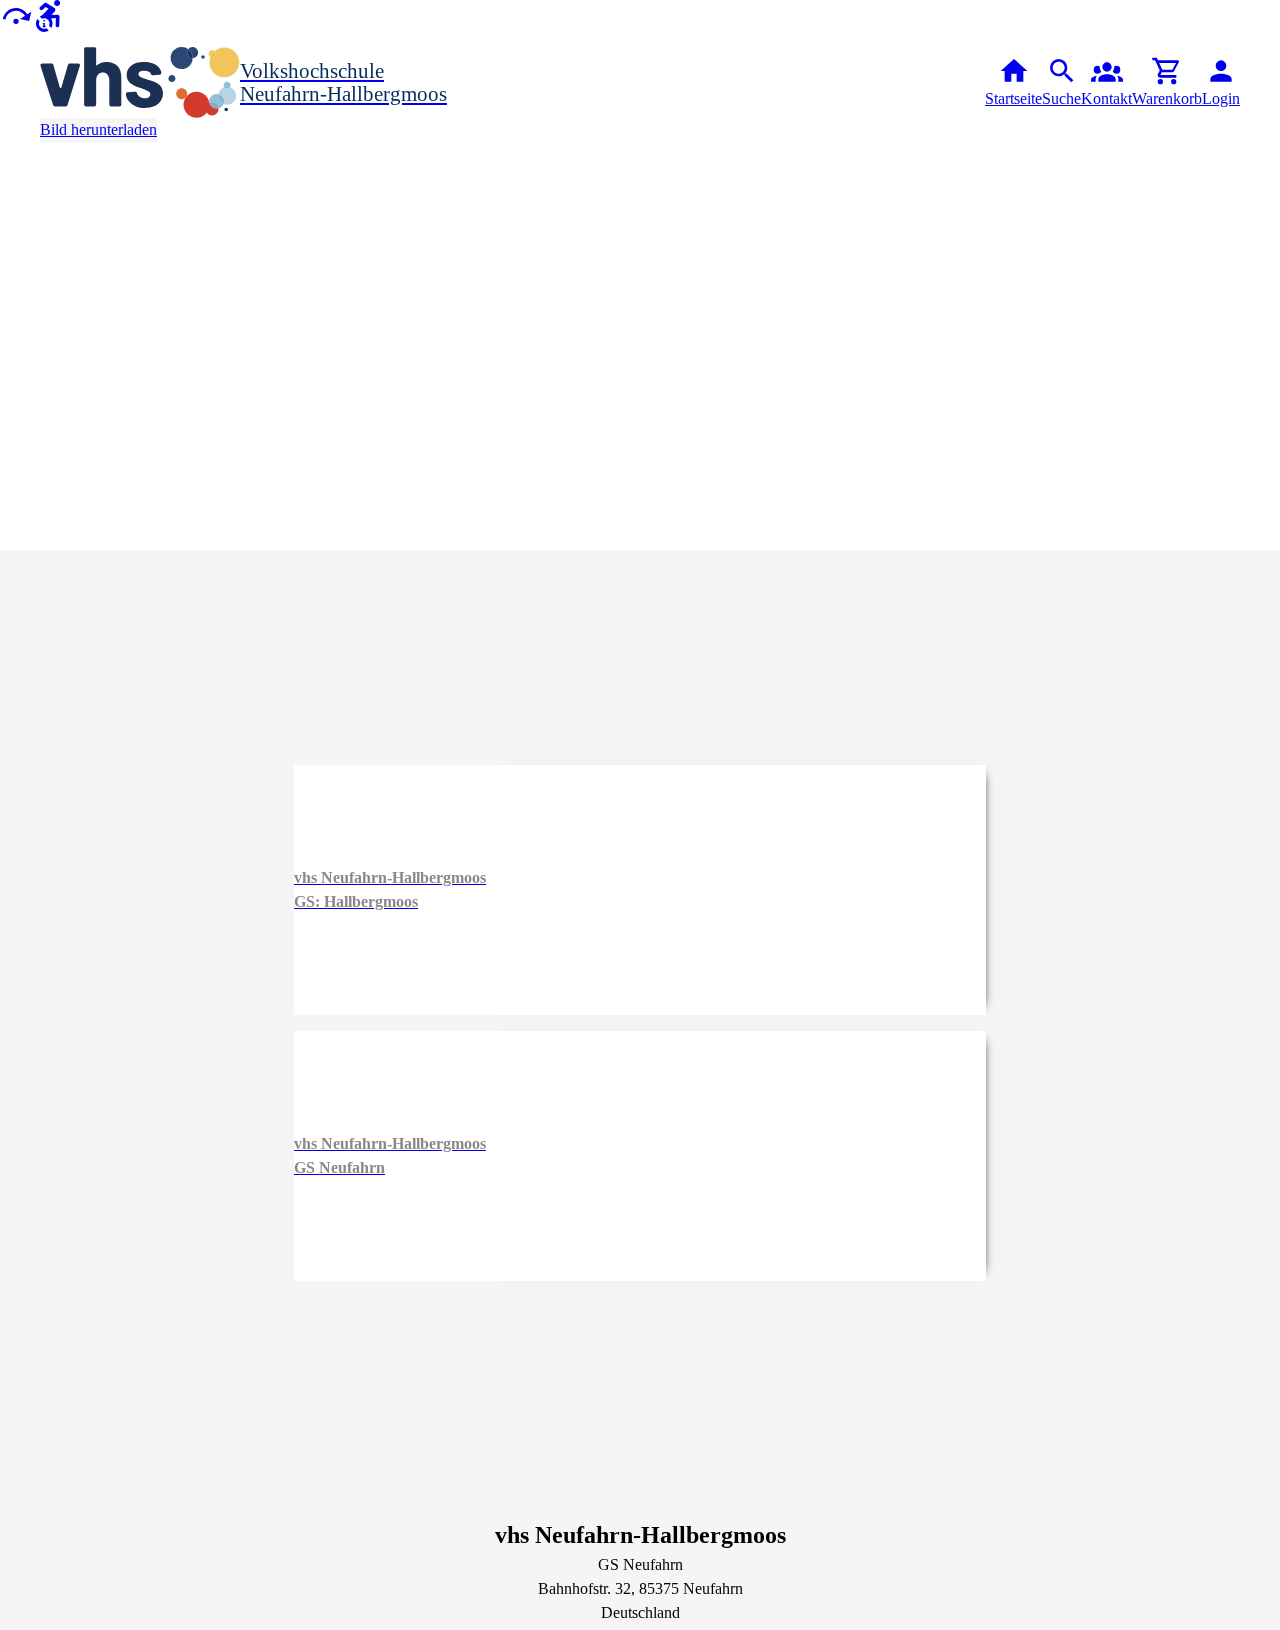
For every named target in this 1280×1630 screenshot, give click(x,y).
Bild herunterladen (98, 129)
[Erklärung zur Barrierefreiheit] (48, 14)
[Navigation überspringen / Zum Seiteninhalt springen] (16, 14)
